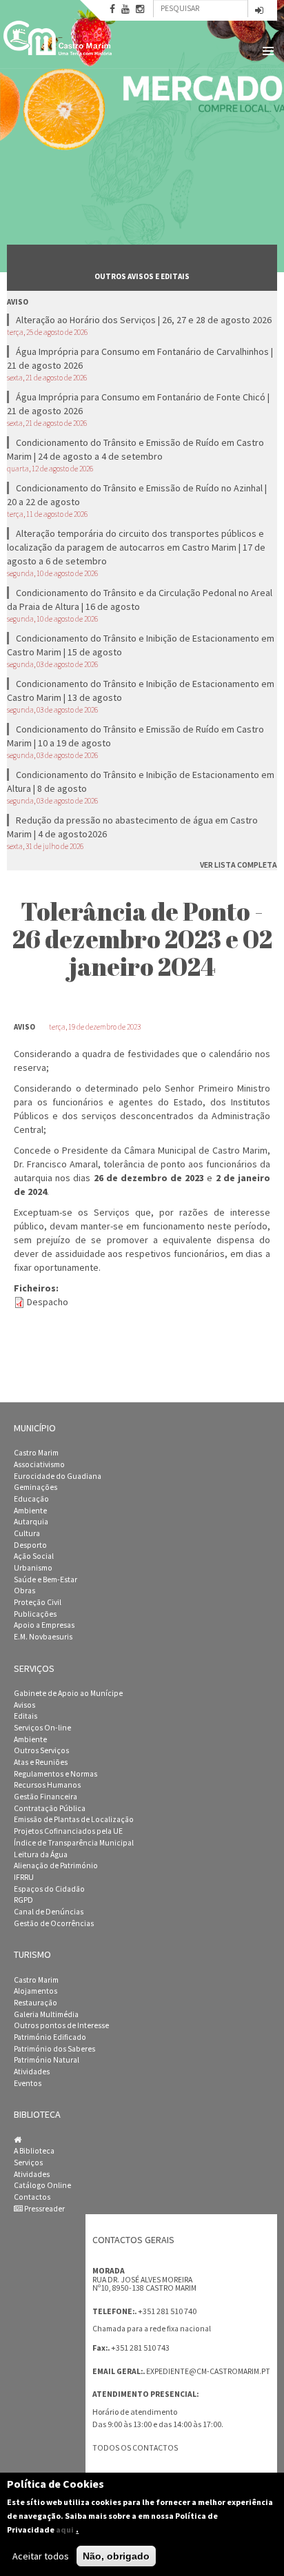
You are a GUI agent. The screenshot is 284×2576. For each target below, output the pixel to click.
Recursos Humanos (47, 1785)
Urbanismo (33, 1568)
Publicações (35, 1614)
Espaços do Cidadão (49, 1889)
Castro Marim (36, 1453)
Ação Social (34, 1556)
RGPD (23, 1900)
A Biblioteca (34, 2151)
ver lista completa (239, 865)
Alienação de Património (56, 1865)
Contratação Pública (50, 1808)
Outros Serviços (41, 1750)
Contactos (32, 2197)
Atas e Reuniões (41, 1762)
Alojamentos (35, 1991)
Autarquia (31, 1522)
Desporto (30, 1545)
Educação (31, 1499)
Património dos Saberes (54, 2049)
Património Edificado (50, 2037)
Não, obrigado (116, 2556)
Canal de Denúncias (49, 1912)
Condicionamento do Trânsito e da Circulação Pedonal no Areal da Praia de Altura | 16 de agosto (140, 600)
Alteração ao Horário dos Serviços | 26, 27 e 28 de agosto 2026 (144, 320)
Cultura (27, 1533)
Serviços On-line (42, 1728)
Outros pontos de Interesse (61, 2025)
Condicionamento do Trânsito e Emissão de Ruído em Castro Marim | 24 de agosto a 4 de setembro (135, 449)
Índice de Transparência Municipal (74, 1843)
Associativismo (39, 1464)
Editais (26, 1716)
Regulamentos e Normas (55, 1774)
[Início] (59, 38)
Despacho (48, 1302)
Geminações (35, 1487)
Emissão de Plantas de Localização (74, 1819)
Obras (24, 1591)
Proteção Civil (38, 1602)
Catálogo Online (42, 2185)
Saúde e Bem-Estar (45, 1580)
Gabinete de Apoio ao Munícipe (68, 1693)
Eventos (28, 2083)
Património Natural (47, 2060)
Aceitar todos (41, 2556)
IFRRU (24, 1877)
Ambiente (30, 1511)
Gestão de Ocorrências (54, 1923)
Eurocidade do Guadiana (58, 1476)
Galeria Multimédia (46, 2014)
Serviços (28, 2163)
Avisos (24, 1705)
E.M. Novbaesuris (43, 1637)
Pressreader (44, 2209)
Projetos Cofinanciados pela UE (68, 1831)
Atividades (32, 2072)
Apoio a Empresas (44, 1625)
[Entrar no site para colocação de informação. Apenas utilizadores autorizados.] (259, 11)
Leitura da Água (41, 1854)
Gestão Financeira (45, 1797)
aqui (65, 2529)
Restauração (35, 2003)
